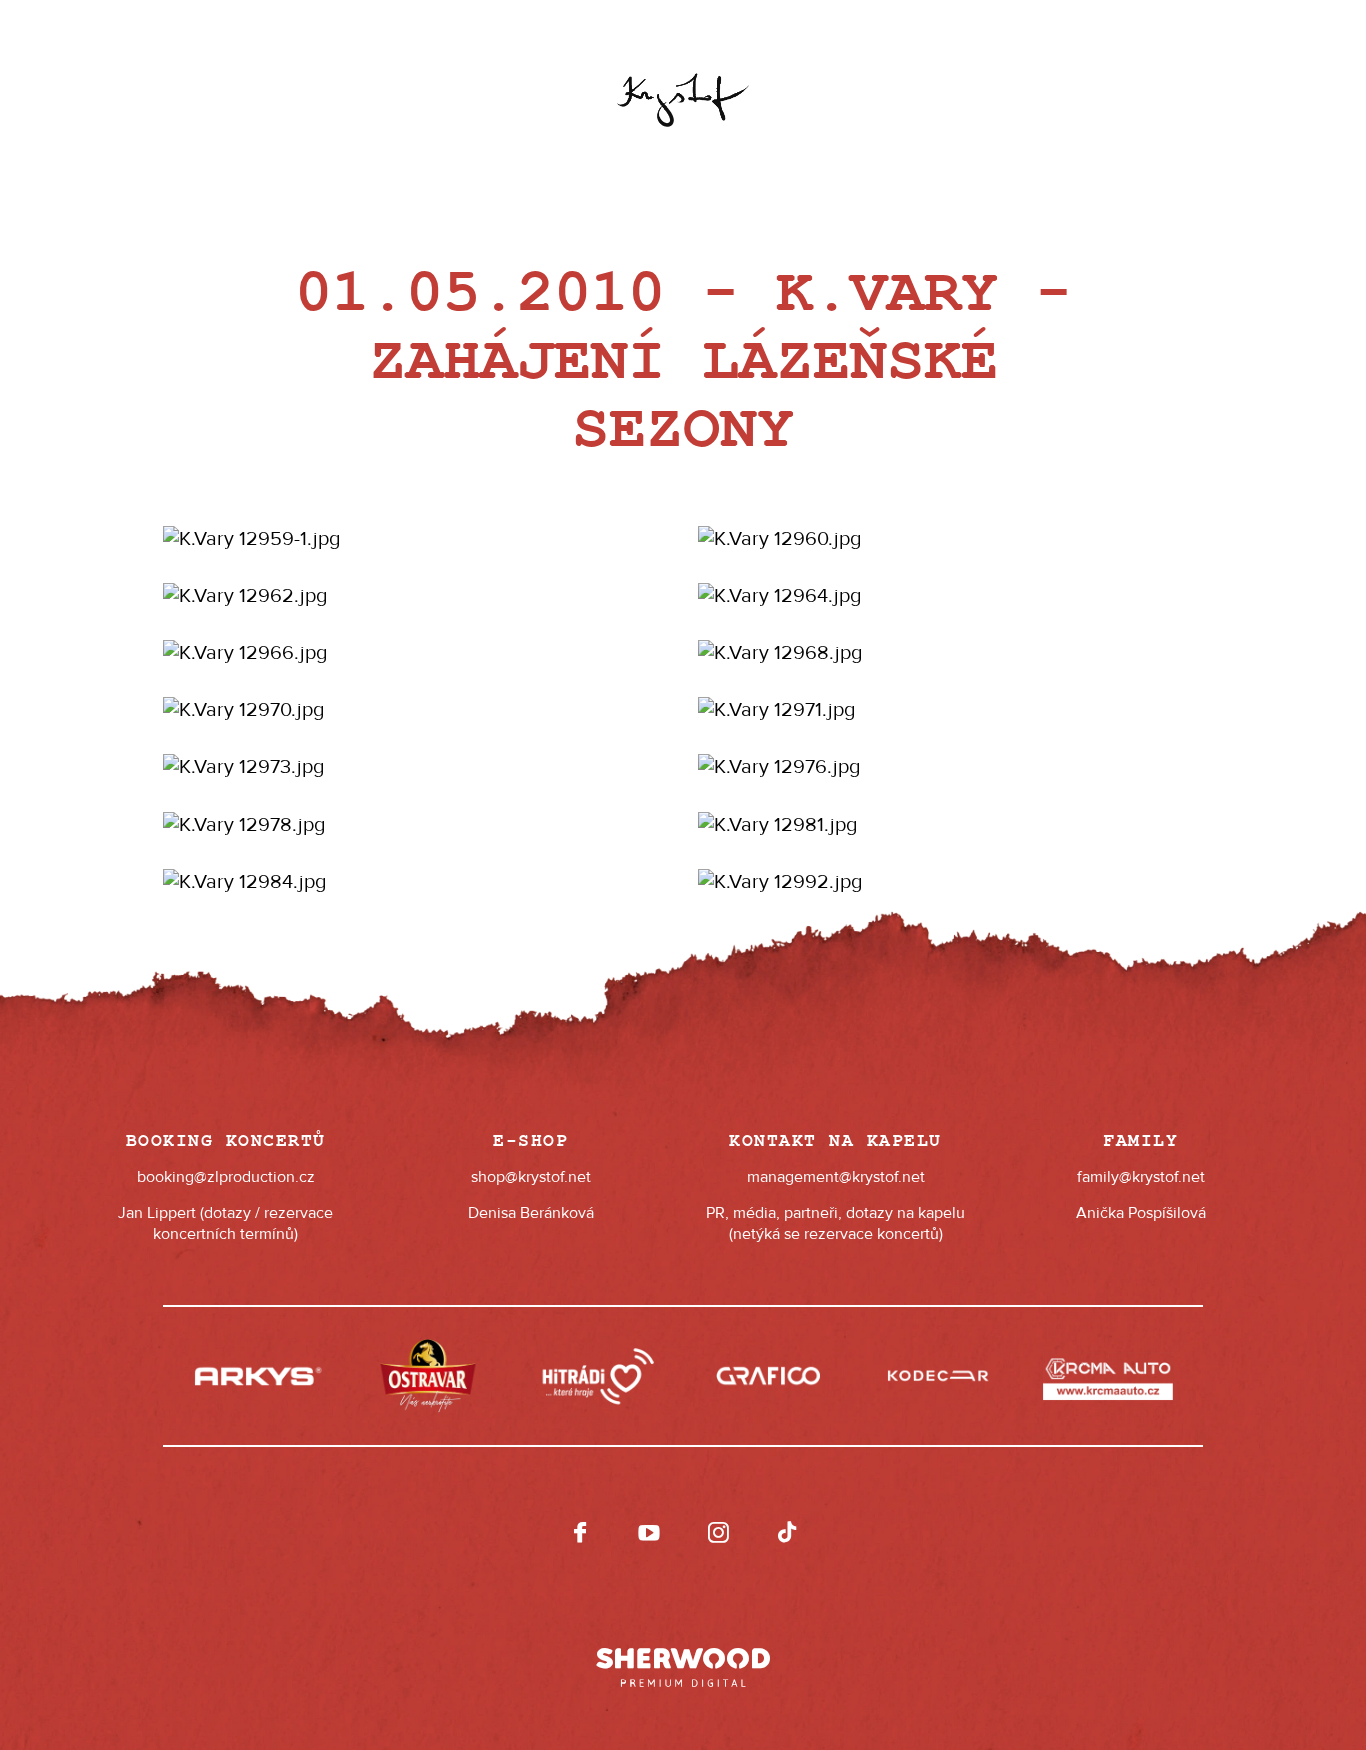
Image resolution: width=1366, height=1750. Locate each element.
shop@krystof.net (531, 1177)
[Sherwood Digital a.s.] (683, 1658)
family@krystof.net (1141, 1177)
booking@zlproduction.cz (226, 1177)
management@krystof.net (836, 1177)
